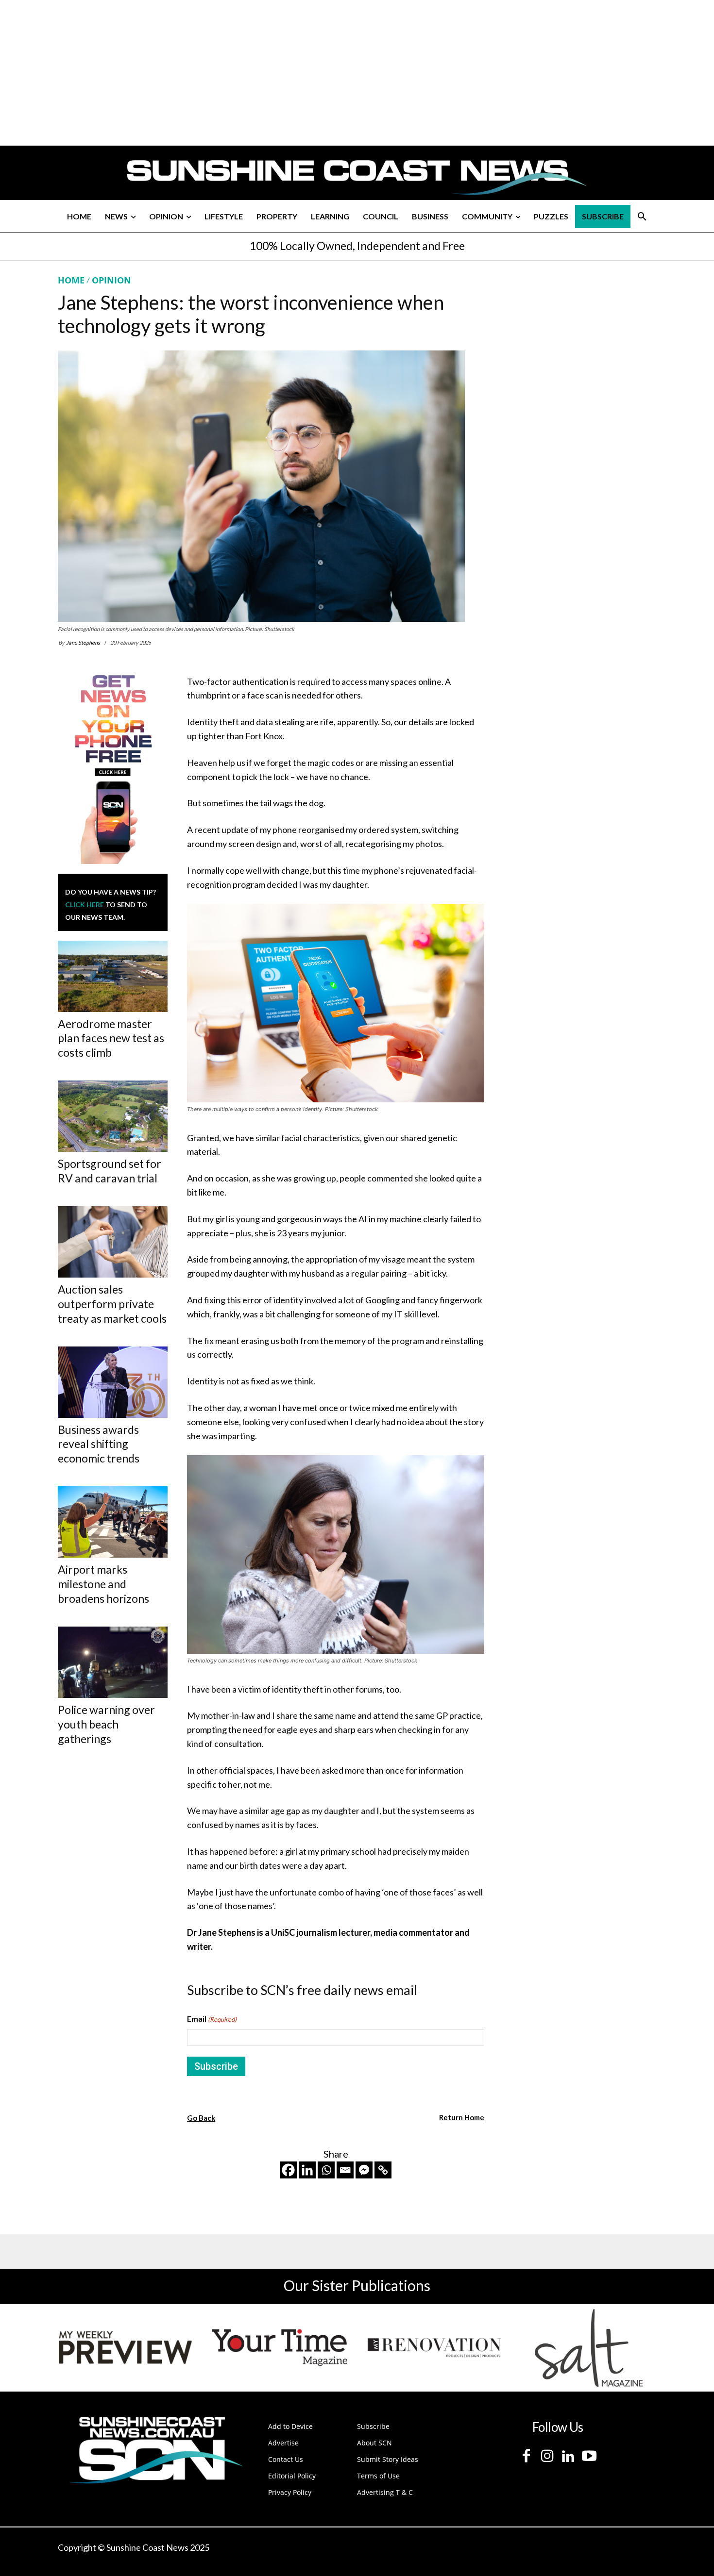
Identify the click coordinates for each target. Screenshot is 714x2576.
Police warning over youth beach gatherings (106, 1724)
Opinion (111, 280)
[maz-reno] (434, 2348)
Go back (201, 2118)
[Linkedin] (307, 2170)
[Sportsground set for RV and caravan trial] (113, 1116)
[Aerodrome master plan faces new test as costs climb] (113, 976)
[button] (642, 216)
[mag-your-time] (280, 2348)
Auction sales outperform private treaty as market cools (112, 1304)
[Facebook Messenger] (364, 2170)
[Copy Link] (383, 2170)
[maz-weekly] (125, 2348)
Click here (85, 905)
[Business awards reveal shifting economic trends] (113, 1382)
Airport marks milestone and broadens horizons (103, 1584)
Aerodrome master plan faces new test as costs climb (111, 1038)
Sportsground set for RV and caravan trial (110, 1171)
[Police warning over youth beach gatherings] (113, 1662)
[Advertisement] (577, 366)
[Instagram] (547, 2456)
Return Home (462, 2117)
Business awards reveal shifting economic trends (99, 1444)
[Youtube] (589, 2456)
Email (212, 2019)
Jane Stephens (83, 642)
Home (71, 280)
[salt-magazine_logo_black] (589, 2348)
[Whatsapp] (326, 2170)
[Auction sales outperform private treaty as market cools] (113, 1242)
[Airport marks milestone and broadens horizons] (113, 1522)
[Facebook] (288, 2170)
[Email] (345, 2170)
